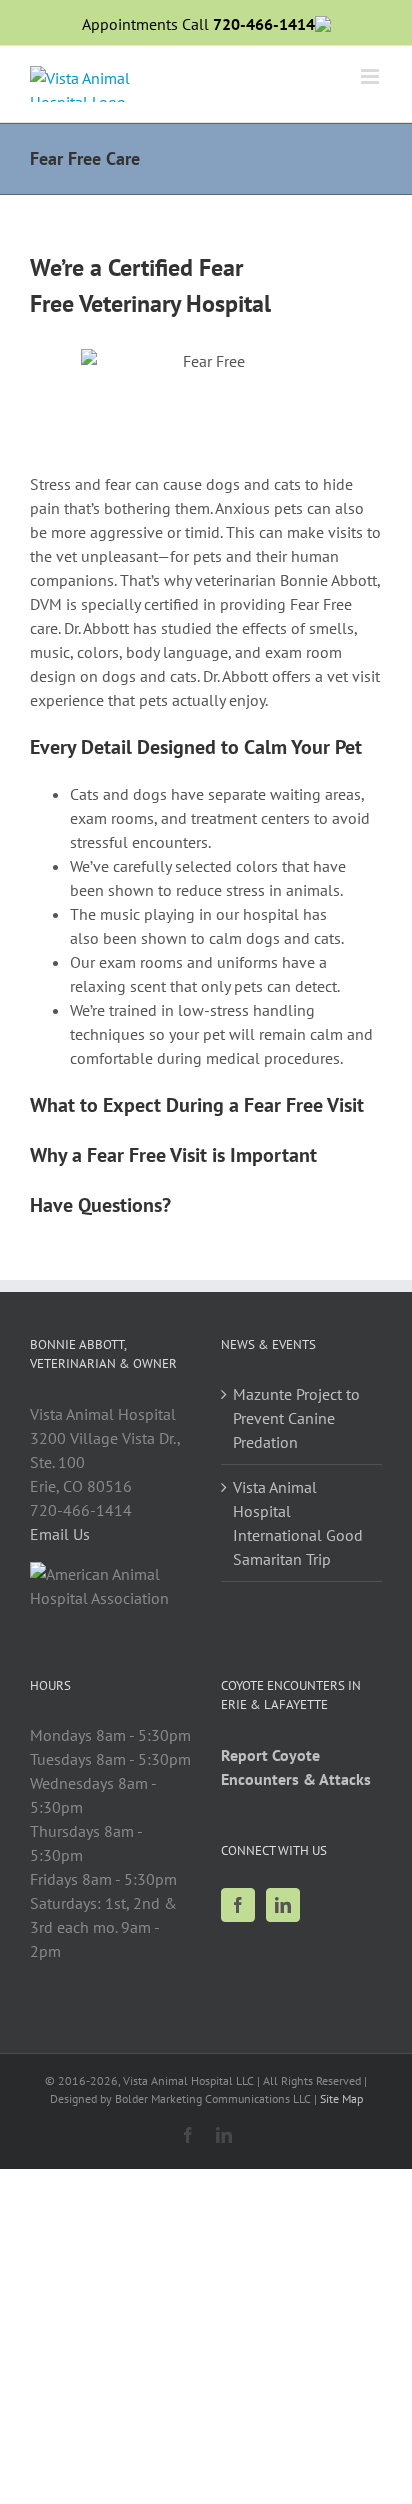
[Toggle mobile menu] (371, 76)
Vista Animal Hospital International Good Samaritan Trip (298, 1523)
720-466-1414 (264, 24)
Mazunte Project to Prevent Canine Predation (296, 1418)
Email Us (60, 1534)
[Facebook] (238, 1905)
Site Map (341, 2098)
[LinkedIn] (283, 1905)
